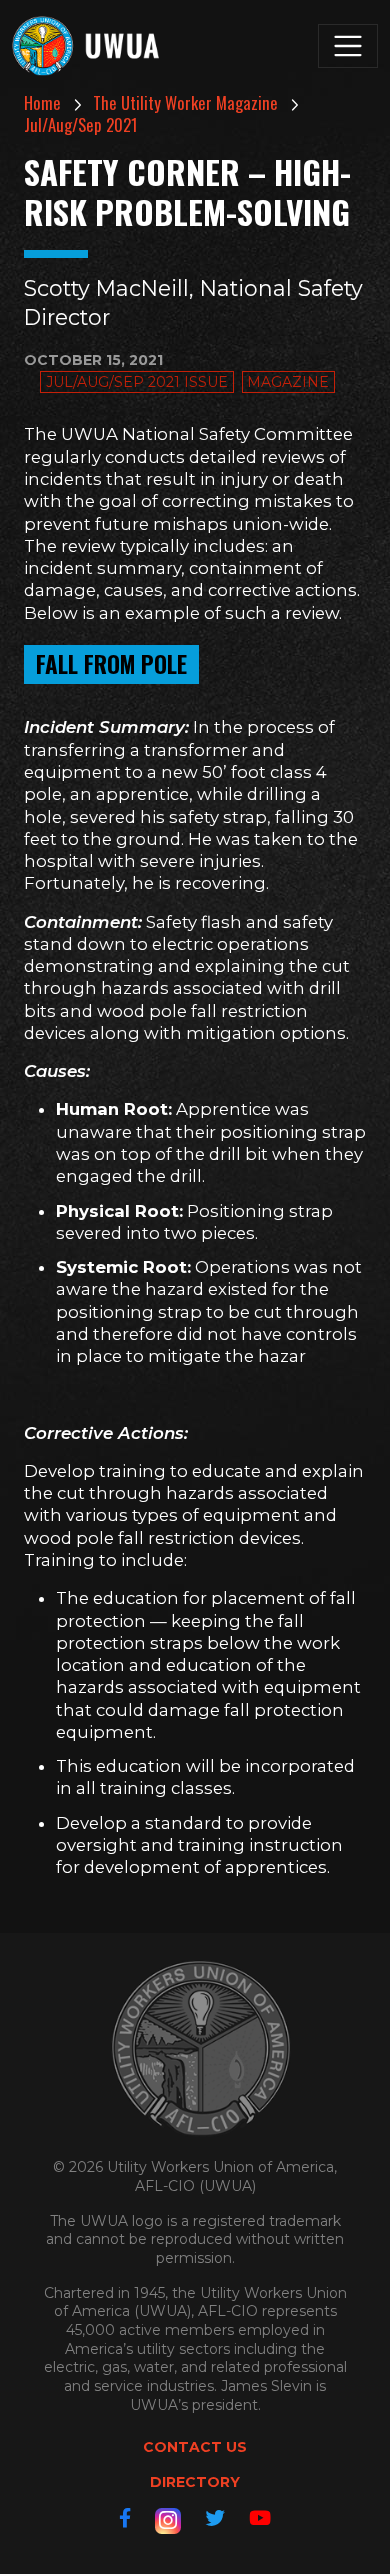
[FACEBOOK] (125, 2518)
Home (42, 102)
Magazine (288, 382)
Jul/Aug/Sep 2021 (80, 124)
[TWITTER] (215, 2518)
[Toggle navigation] (348, 46)
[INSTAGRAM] (168, 2521)
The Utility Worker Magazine (185, 102)
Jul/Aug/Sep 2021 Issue (137, 382)
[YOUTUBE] (260, 2518)
